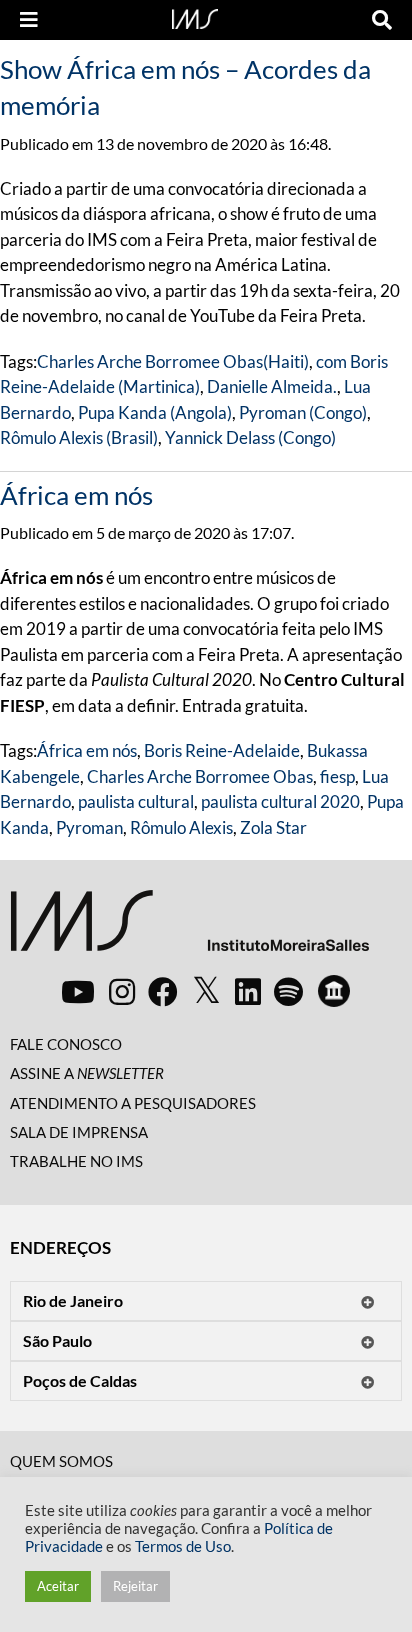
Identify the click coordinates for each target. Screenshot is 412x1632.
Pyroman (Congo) (303, 412)
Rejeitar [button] (135, 1586)
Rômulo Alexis (181, 827)
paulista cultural (136, 801)
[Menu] (29, 20)
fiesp (337, 776)
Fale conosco (66, 1044)
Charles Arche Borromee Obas (200, 776)
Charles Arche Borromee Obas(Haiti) (173, 361)
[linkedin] (248, 991)
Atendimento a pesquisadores (133, 1103)
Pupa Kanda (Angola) (155, 412)
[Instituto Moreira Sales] (189, 928)
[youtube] (78, 991)
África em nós (76, 495)
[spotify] (288, 991)
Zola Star (273, 827)
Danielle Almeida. (272, 386)
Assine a (87, 1073)
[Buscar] (382, 20)
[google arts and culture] (334, 991)
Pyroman (89, 827)
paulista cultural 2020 (280, 801)
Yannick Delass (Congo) (250, 437)
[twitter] (206, 991)
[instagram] (122, 991)
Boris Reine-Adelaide (222, 750)
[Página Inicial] (195, 17)
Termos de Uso (183, 1546)
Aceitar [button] (58, 1586)
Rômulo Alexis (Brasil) (79, 437)
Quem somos (61, 1461)
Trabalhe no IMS (76, 1161)
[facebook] (163, 991)
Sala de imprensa (79, 1132)
